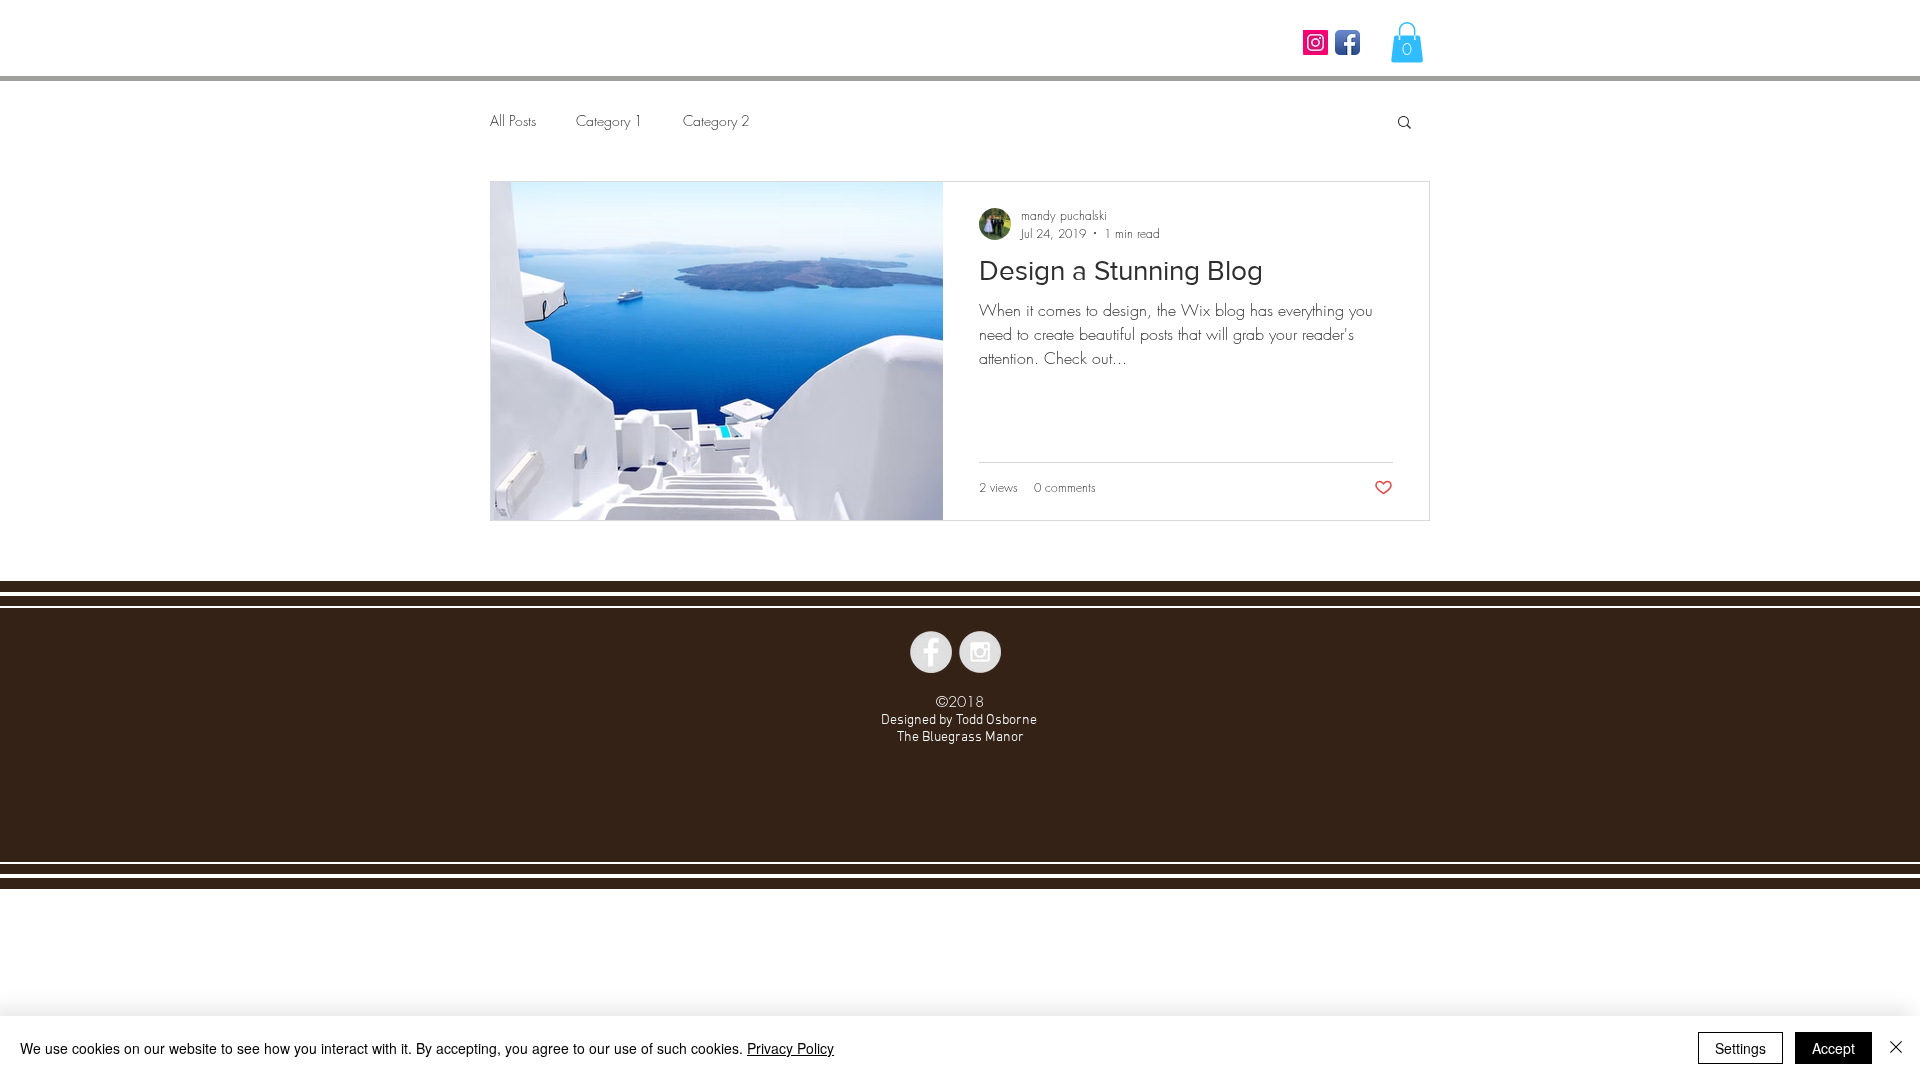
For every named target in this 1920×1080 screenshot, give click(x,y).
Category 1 (609, 120)
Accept (1833, 1048)
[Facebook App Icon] (1347, 42)
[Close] (1896, 1048)
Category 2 (716, 120)
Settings (1740, 1048)
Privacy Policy (790, 1048)
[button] (1407, 42)
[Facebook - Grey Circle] (931, 652)
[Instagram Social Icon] (1315, 42)
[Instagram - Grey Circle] (980, 652)
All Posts (513, 120)
